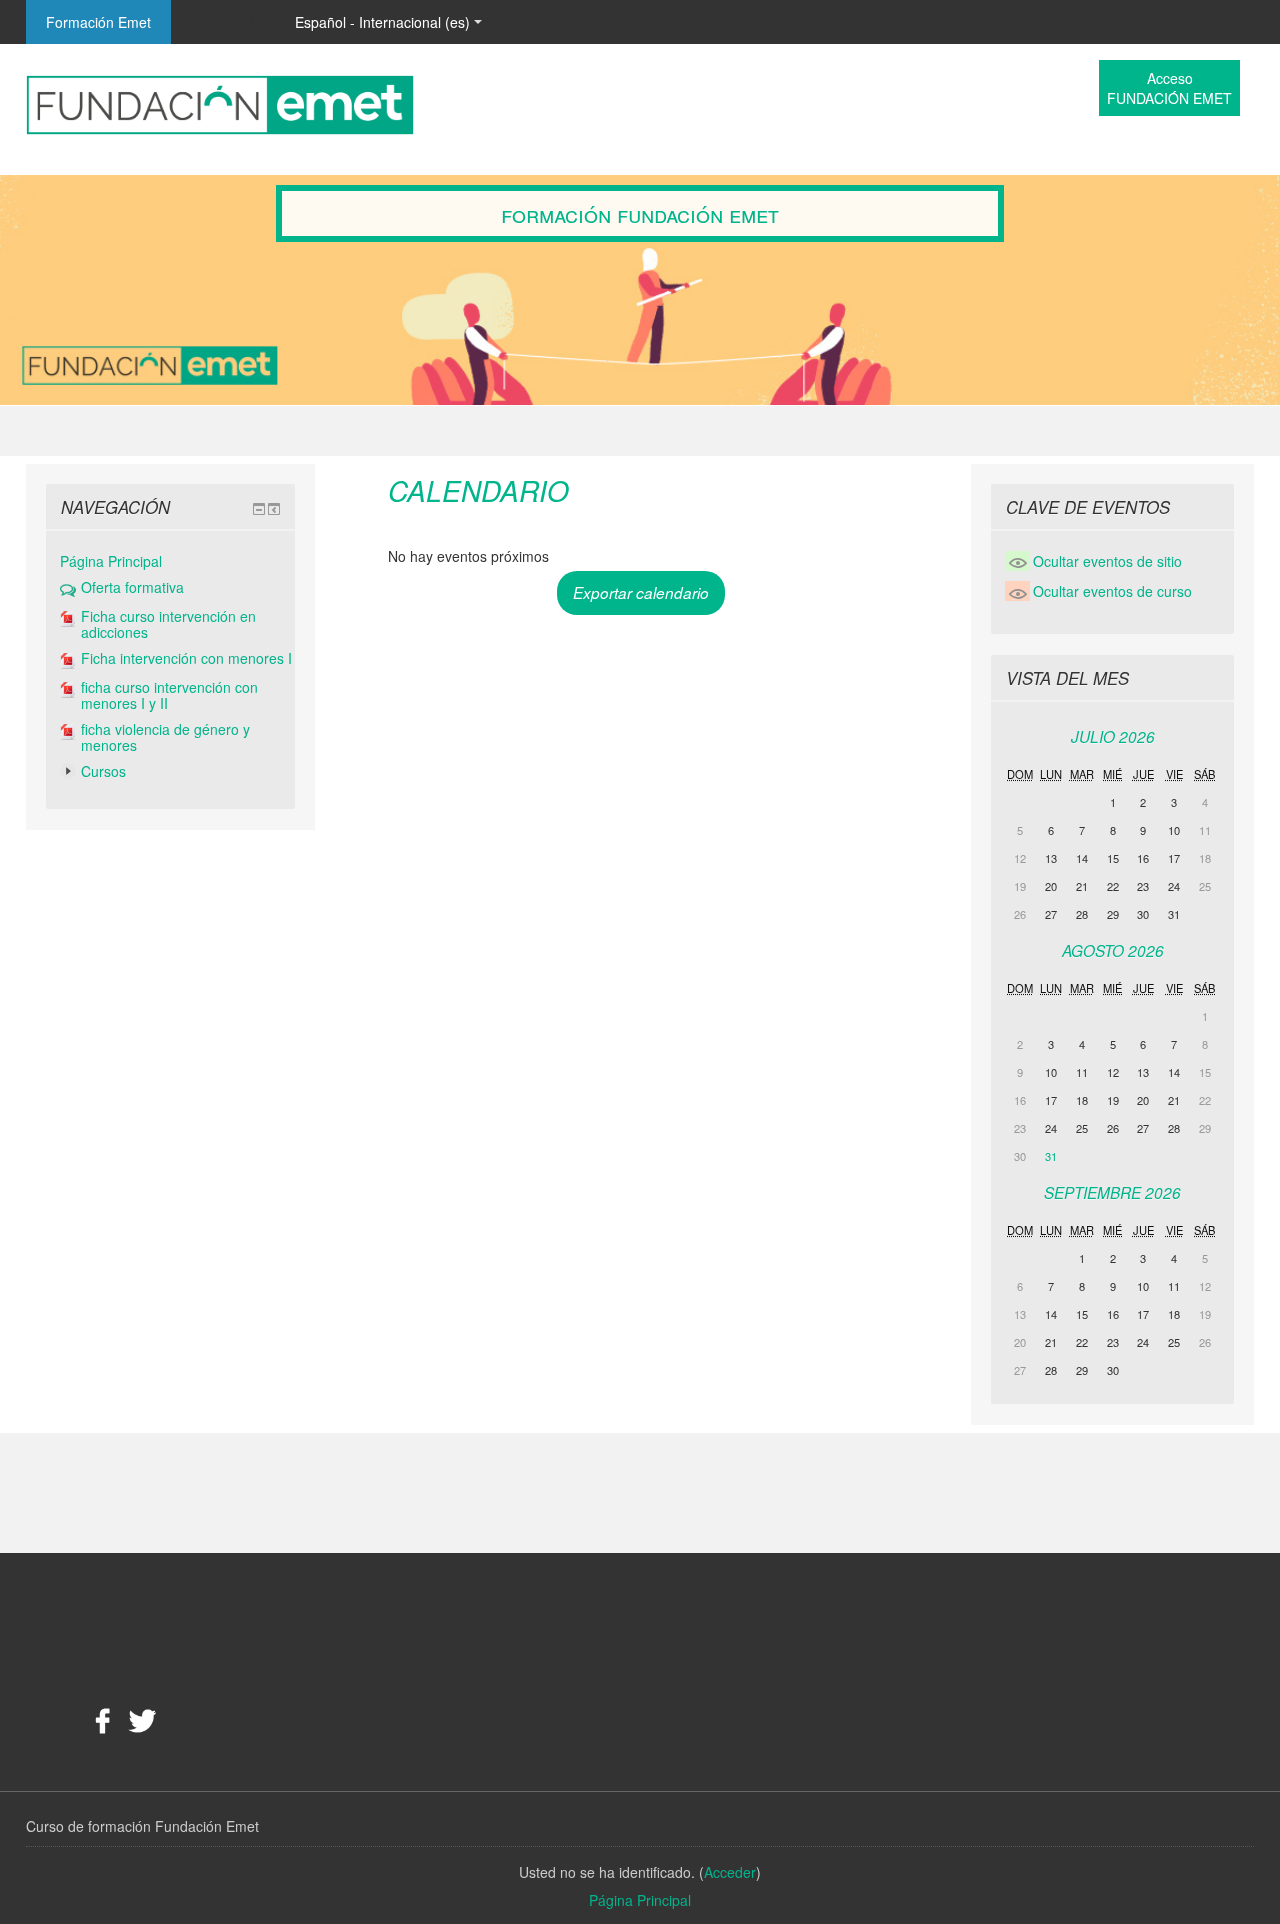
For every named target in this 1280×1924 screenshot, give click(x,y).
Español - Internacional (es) (382, 22)
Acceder (220, 22)
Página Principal (111, 561)
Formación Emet (98, 22)
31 (1051, 1156)
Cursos (103, 771)
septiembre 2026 (1112, 1192)
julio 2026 (1113, 736)
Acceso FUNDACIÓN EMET (1169, 88)
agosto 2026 (1113, 950)
